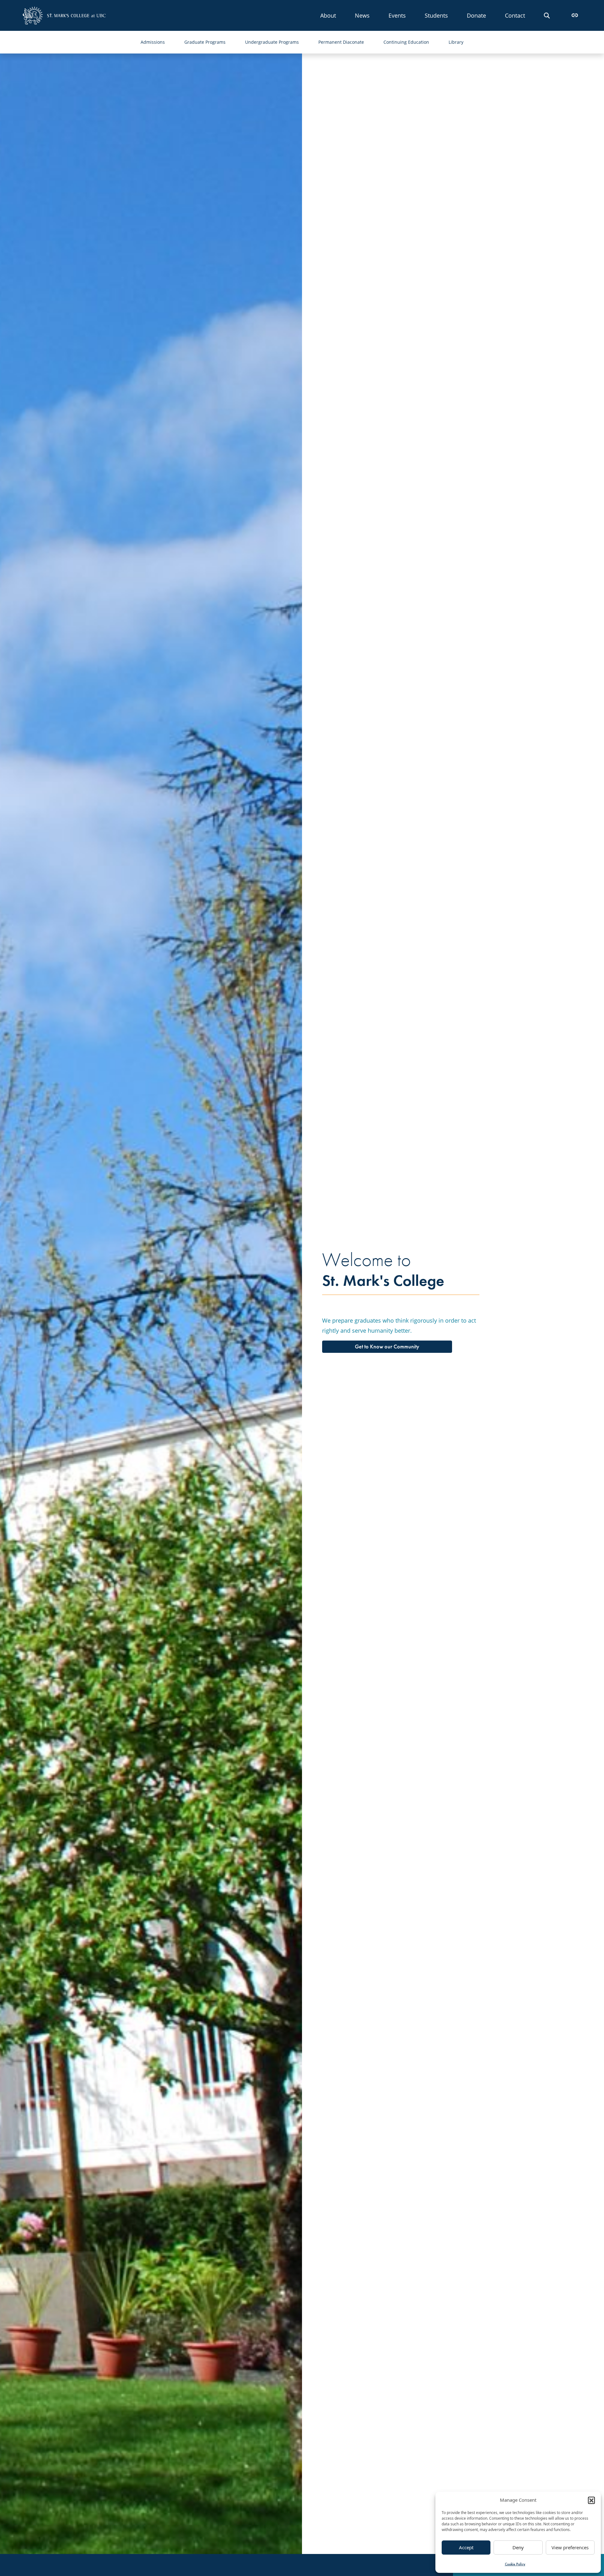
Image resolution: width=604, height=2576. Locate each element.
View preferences (570, 2547)
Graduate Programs (205, 42)
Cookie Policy (515, 2564)
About (328, 15)
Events (397, 15)
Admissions (153, 42)
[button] (591, 2500)
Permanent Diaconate (341, 42)
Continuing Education (406, 42)
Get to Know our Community (387, 1347)
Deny (518, 2547)
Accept (466, 2547)
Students (436, 15)
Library (456, 42)
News (362, 15)
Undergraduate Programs (272, 42)
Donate (476, 15)
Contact (515, 15)
